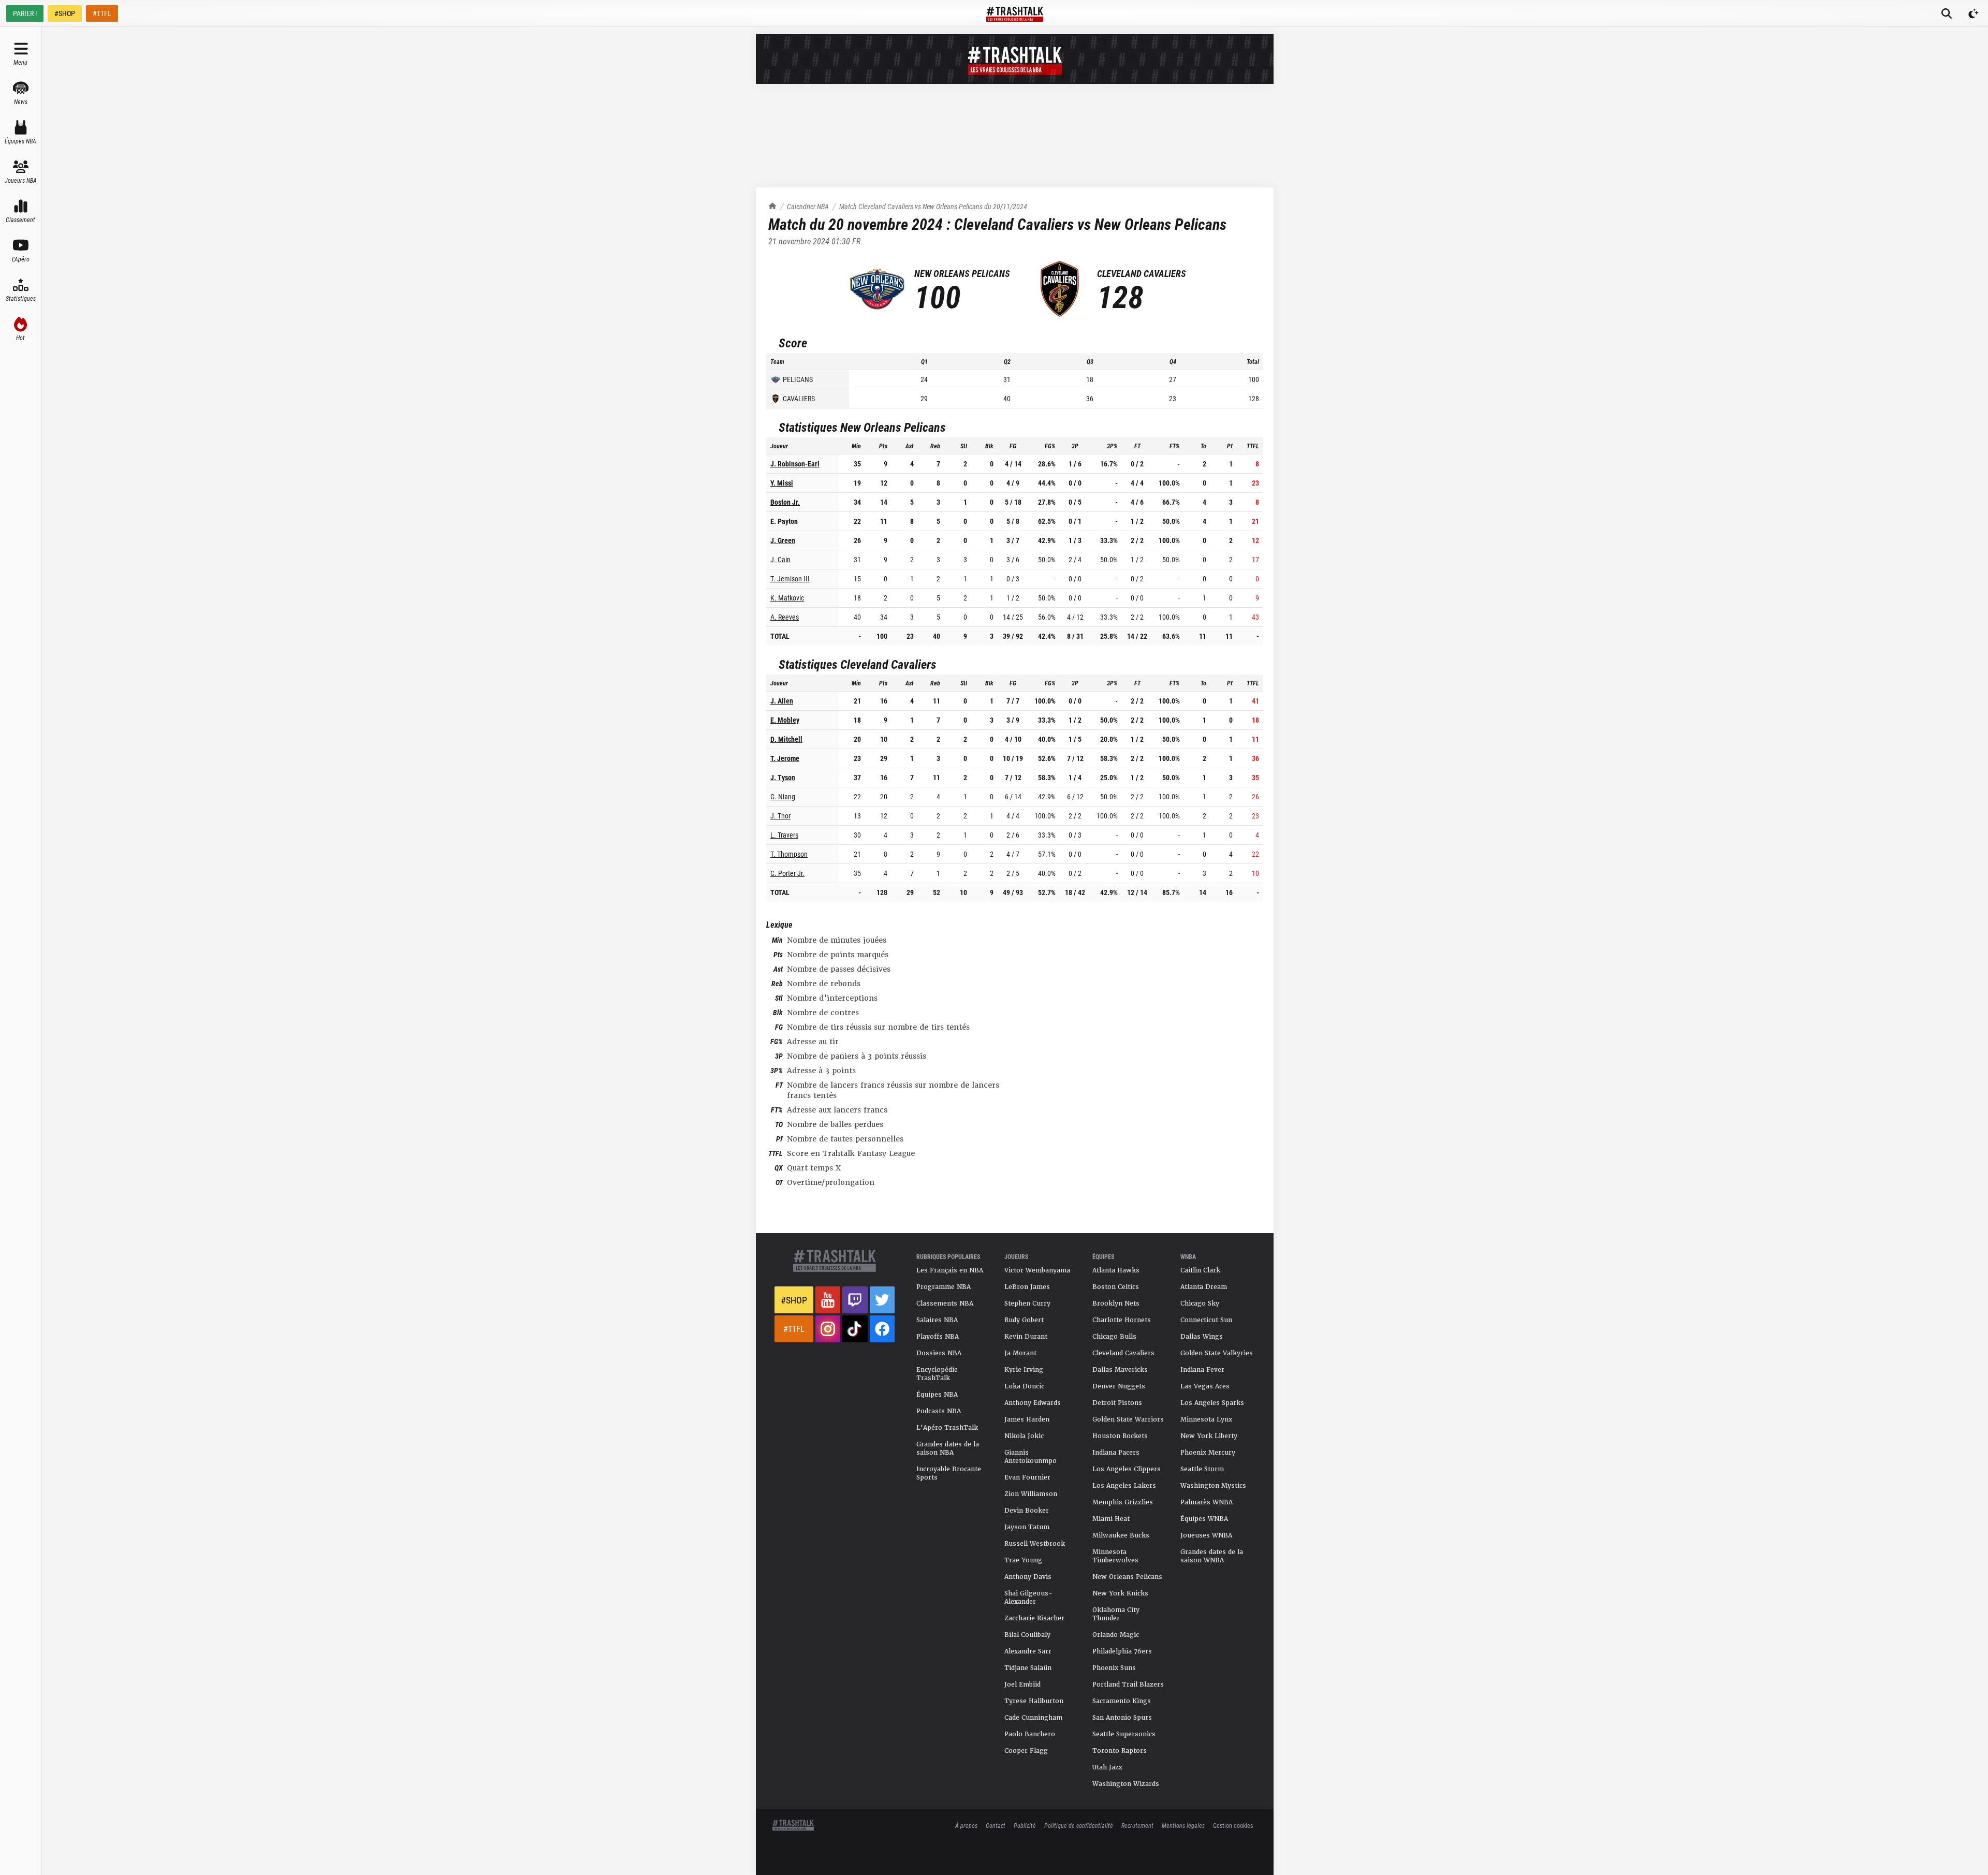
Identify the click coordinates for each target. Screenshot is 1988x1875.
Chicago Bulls (1114, 1337)
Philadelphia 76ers (1122, 1651)
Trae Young (1023, 1560)
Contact (996, 1825)
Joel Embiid (1022, 1684)
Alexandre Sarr (1028, 1651)
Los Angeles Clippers (1127, 1469)
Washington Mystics (1213, 1486)
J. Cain (780, 559)
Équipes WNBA (1204, 1519)
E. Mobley (785, 720)
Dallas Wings (1202, 1337)
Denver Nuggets (1119, 1386)
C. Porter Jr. (787, 873)
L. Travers (784, 835)
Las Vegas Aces (1205, 1386)
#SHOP (65, 13)
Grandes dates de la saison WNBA (1212, 1556)
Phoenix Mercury (1208, 1453)
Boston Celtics (1116, 1287)
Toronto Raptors (1120, 1751)
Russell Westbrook (1035, 1544)
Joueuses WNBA (1206, 1535)
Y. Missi (782, 483)
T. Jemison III (790, 578)
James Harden (1027, 1419)
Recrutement (1137, 1825)
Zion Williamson (1031, 1494)
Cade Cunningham (1033, 1718)
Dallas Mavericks (1120, 1370)
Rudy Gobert (1024, 1320)
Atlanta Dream (1204, 1287)
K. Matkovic (787, 598)
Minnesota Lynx (1206, 1419)
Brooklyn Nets (1116, 1303)
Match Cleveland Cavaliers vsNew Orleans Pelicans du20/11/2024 (933, 206)
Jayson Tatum (1027, 1527)
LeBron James (1027, 1287)
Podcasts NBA (939, 1411)
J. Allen (782, 701)
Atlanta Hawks (1116, 1270)
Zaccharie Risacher (1034, 1618)
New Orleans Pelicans (1127, 1577)
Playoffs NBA (938, 1337)
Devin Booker (1027, 1511)
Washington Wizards (1126, 1784)
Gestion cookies (1233, 1825)
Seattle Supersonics (1124, 1734)
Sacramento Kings (1122, 1701)
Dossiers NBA (939, 1353)
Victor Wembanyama (1037, 1270)
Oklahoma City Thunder (1116, 1614)
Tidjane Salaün (1028, 1668)
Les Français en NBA (950, 1270)
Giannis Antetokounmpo (1030, 1457)
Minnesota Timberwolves (1115, 1556)
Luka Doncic (1024, 1386)
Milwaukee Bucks (1121, 1535)
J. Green (783, 540)
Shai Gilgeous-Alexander (1028, 1598)
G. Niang (783, 796)
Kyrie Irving (1024, 1370)
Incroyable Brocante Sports (949, 1473)
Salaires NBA (937, 1320)
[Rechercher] (1947, 13)
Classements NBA (945, 1303)
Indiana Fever (1202, 1370)
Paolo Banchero (1030, 1734)
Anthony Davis (1028, 1577)
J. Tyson (783, 777)
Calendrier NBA (808, 206)
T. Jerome (785, 758)
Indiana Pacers (1116, 1453)
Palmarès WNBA (1207, 1502)
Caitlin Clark (1200, 1270)
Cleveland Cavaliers (1123, 1353)
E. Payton (784, 521)
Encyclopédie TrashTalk (937, 1374)
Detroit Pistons (1117, 1403)
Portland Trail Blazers (1128, 1684)
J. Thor (780, 816)
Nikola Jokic (1024, 1436)
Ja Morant (1020, 1353)
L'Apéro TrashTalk (947, 1428)
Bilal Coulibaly (1027, 1635)
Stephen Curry (1027, 1303)
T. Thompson (789, 854)
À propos (966, 1825)
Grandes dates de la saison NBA (948, 1448)
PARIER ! (25, 13)
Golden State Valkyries (1217, 1353)
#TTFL (102, 13)
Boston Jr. (785, 502)
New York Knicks (1120, 1593)
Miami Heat (1111, 1519)
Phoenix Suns (1114, 1668)
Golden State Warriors (1128, 1419)
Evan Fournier (1027, 1477)
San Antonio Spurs (1122, 1718)
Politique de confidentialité (1079, 1825)
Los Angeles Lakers (1124, 1486)
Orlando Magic (1116, 1635)
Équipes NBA (937, 1395)
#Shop (794, 1300)
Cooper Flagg (1026, 1751)
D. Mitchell (786, 739)
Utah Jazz (1107, 1767)
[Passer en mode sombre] (1974, 13)
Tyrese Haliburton (1034, 1701)
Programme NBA (944, 1287)
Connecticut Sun (1206, 1320)
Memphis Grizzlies (1123, 1502)
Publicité (1025, 1825)
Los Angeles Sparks (1212, 1403)
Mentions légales (1183, 1825)
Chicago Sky (1200, 1303)
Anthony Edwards (1033, 1403)
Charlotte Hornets (1122, 1320)
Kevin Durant (1026, 1337)
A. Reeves (785, 617)
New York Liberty (1209, 1436)
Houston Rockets (1120, 1436)
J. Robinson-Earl (795, 464)
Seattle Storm (1202, 1469)
